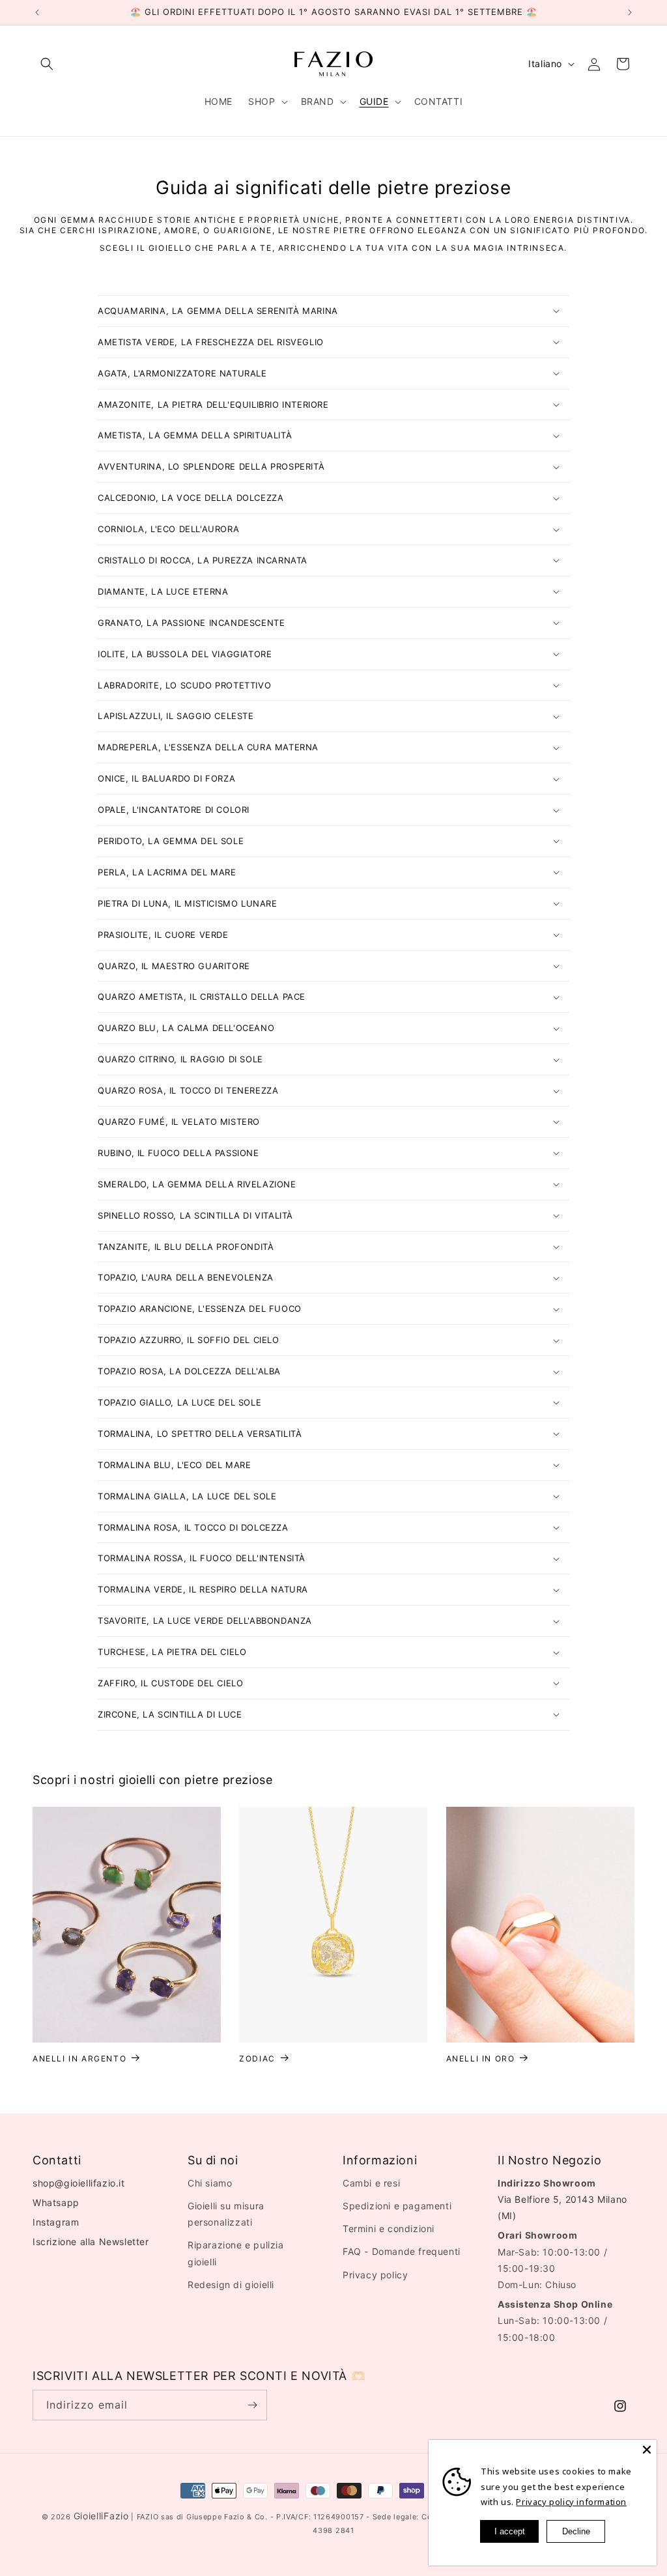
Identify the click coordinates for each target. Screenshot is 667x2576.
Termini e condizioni (389, 2229)
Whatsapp (56, 2202)
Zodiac (257, 2059)
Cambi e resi (371, 2183)
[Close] (647, 2450)
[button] (47, 64)
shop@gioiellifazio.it (79, 2183)
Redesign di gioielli (231, 2285)
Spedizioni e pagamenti (397, 2206)
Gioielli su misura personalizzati (226, 2214)
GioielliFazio (101, 2516)
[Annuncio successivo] (630, 12)
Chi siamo (210, 2183)
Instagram (56, 2222)
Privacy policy (375, 2275)
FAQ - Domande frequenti (402, 2251)
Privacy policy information (571, 2502)
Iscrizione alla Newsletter (91, 2242)
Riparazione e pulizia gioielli (236, 2253)
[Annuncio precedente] (37, 12)
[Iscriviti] (252, 2405)
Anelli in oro (481, 2059)
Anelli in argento (79, 2059)
